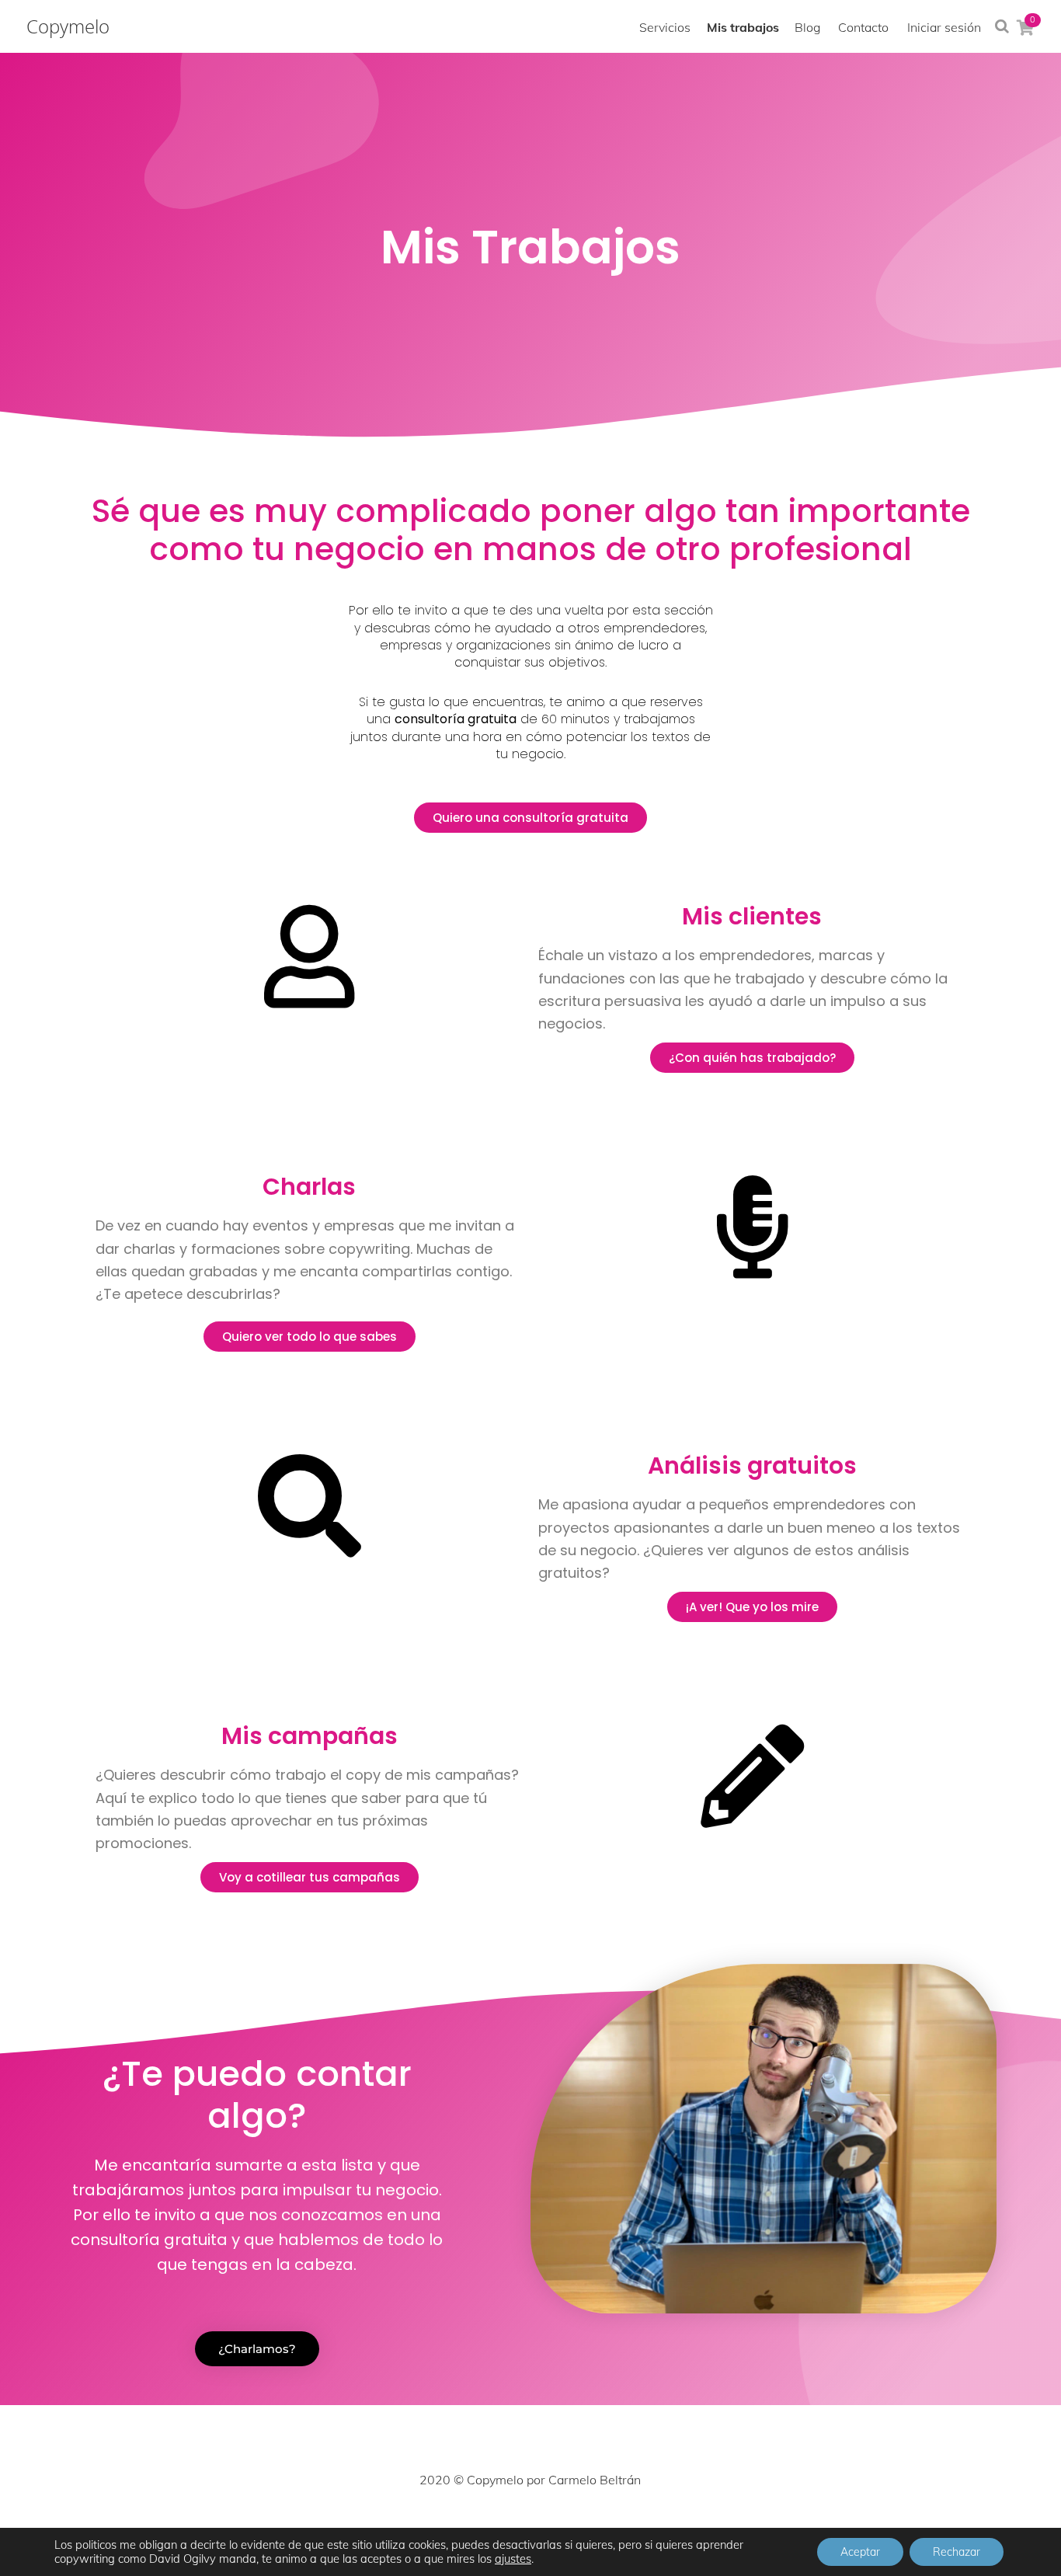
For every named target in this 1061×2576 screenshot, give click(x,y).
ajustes (513, 2559)
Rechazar (957, 2552)
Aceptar (860, 2552)
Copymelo (68, 26)
